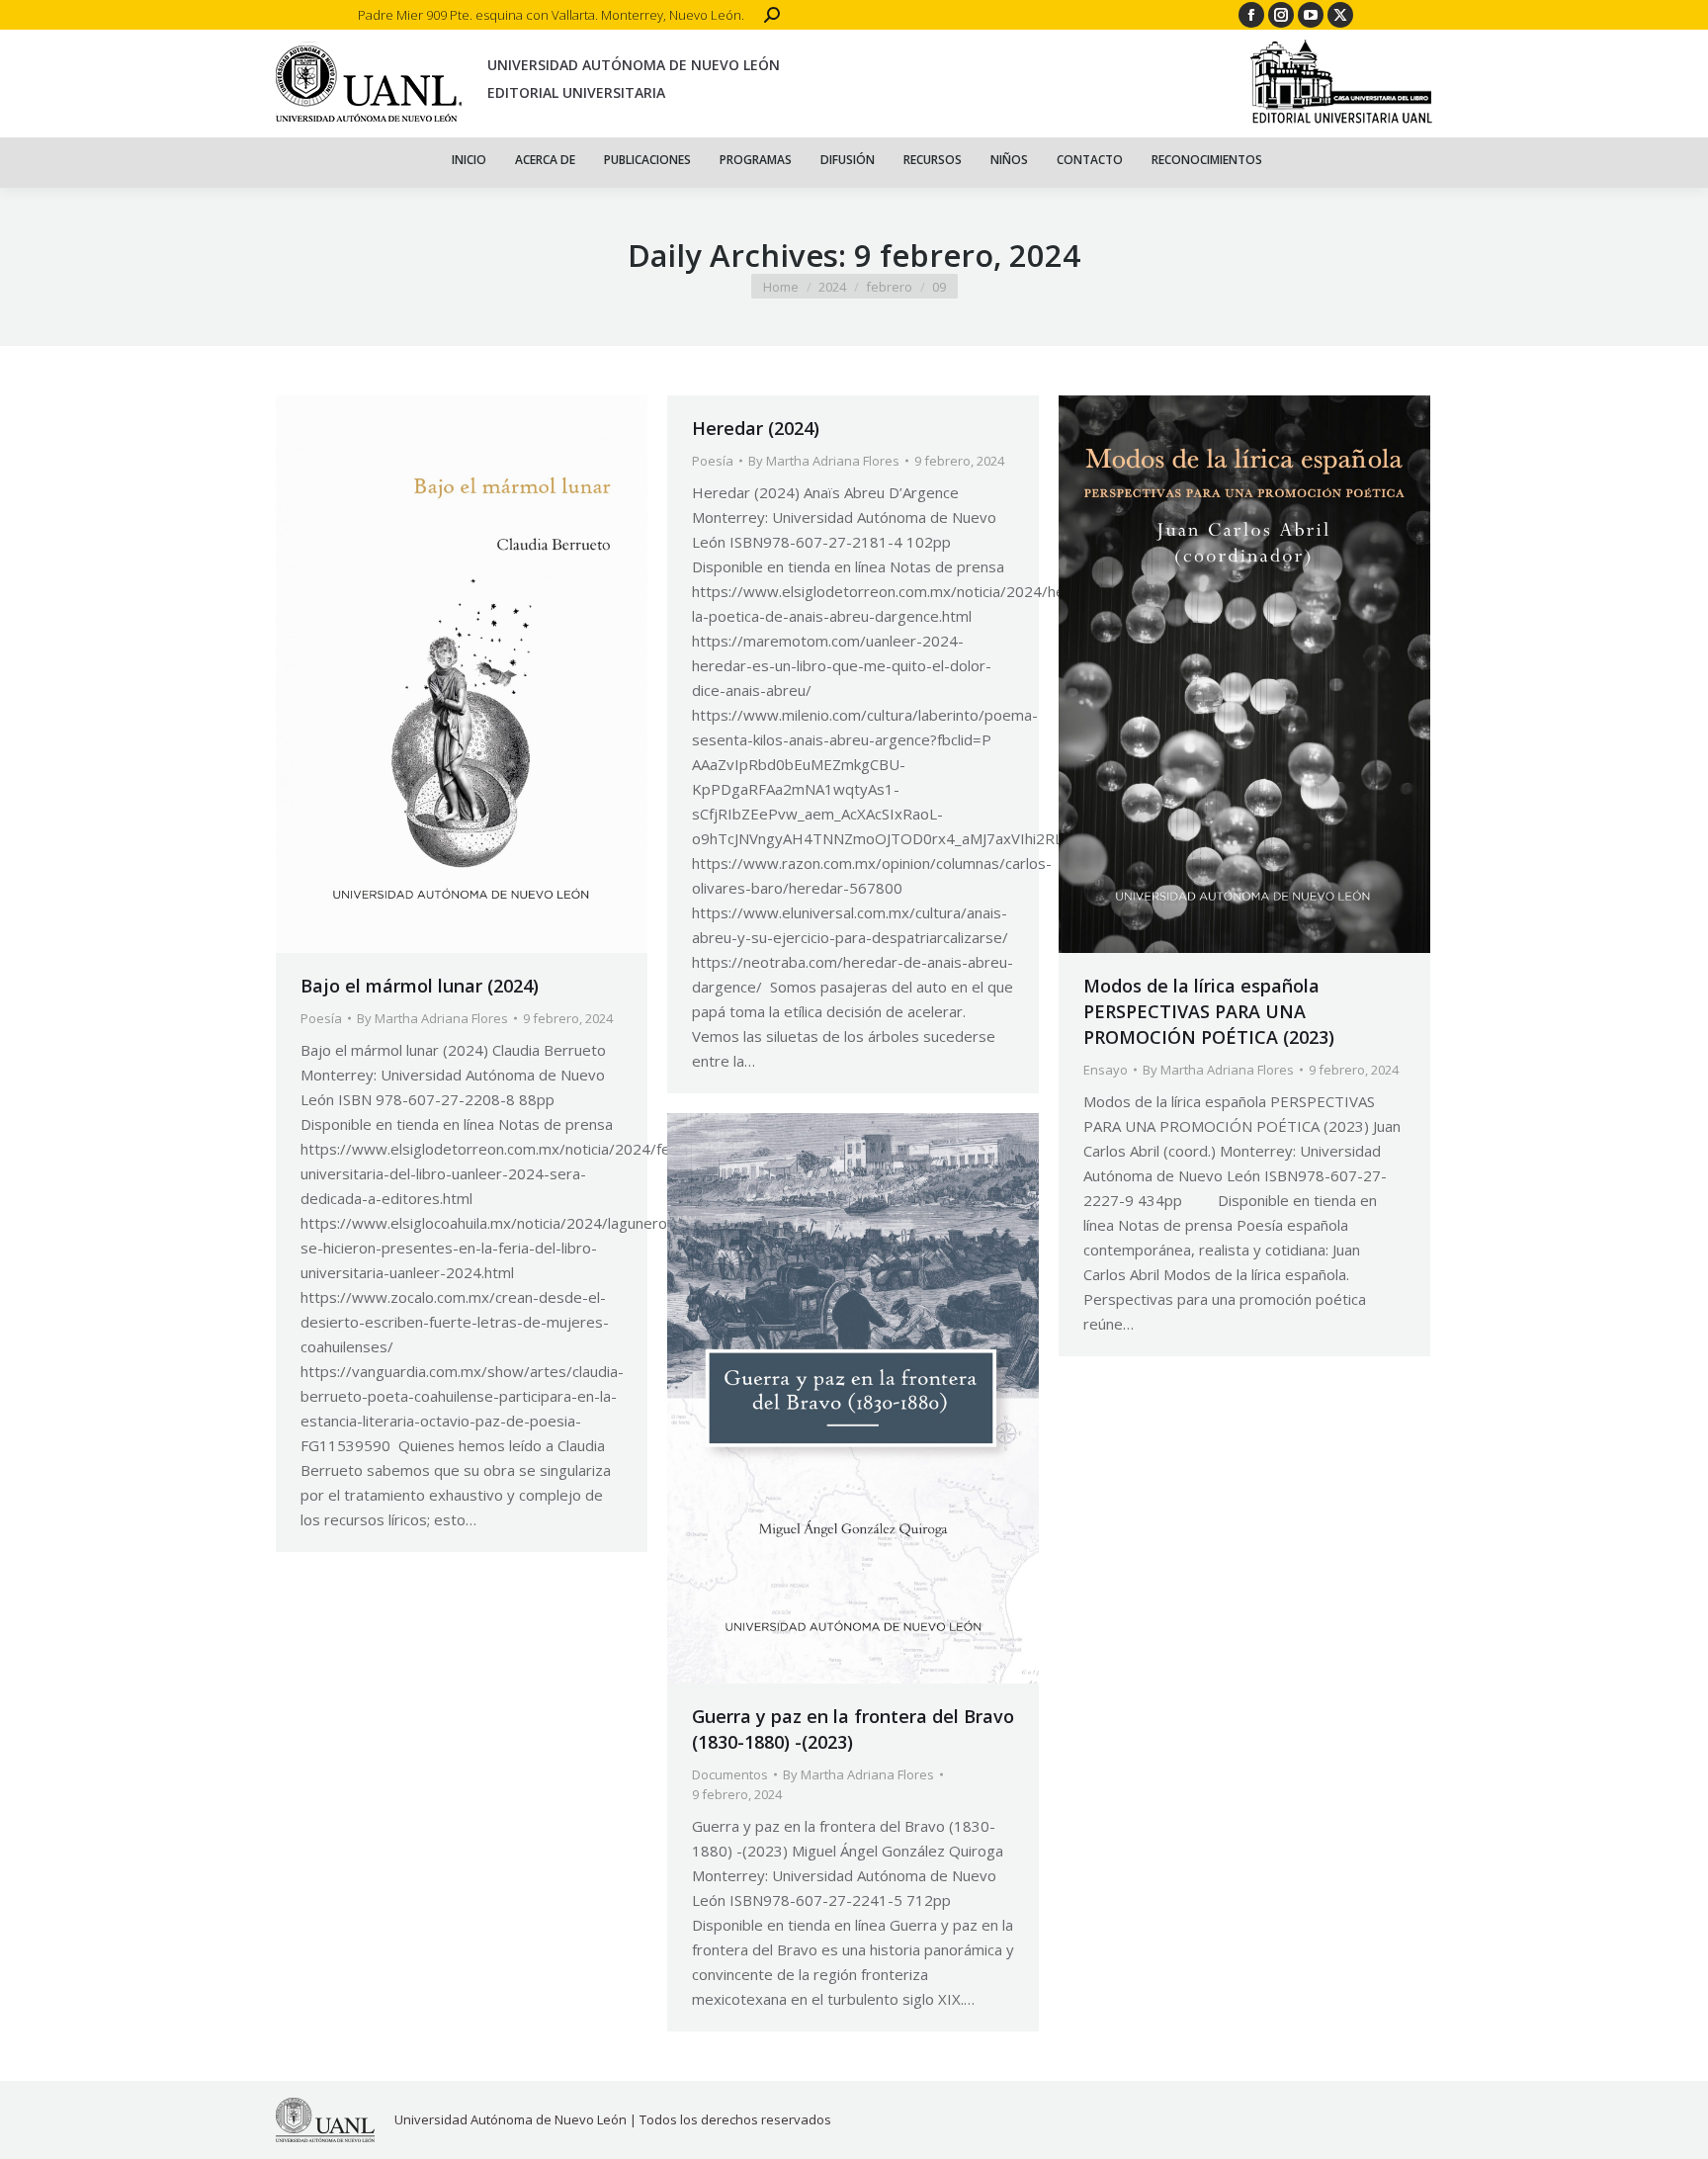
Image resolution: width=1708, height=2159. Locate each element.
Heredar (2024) (756, 428)
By (432, 1018)
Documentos (730, 1774)
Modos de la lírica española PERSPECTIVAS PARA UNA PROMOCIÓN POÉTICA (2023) (1209, 1011)
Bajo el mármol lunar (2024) (420, 986)
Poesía (321, 1018)
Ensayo (1106, 1070)
